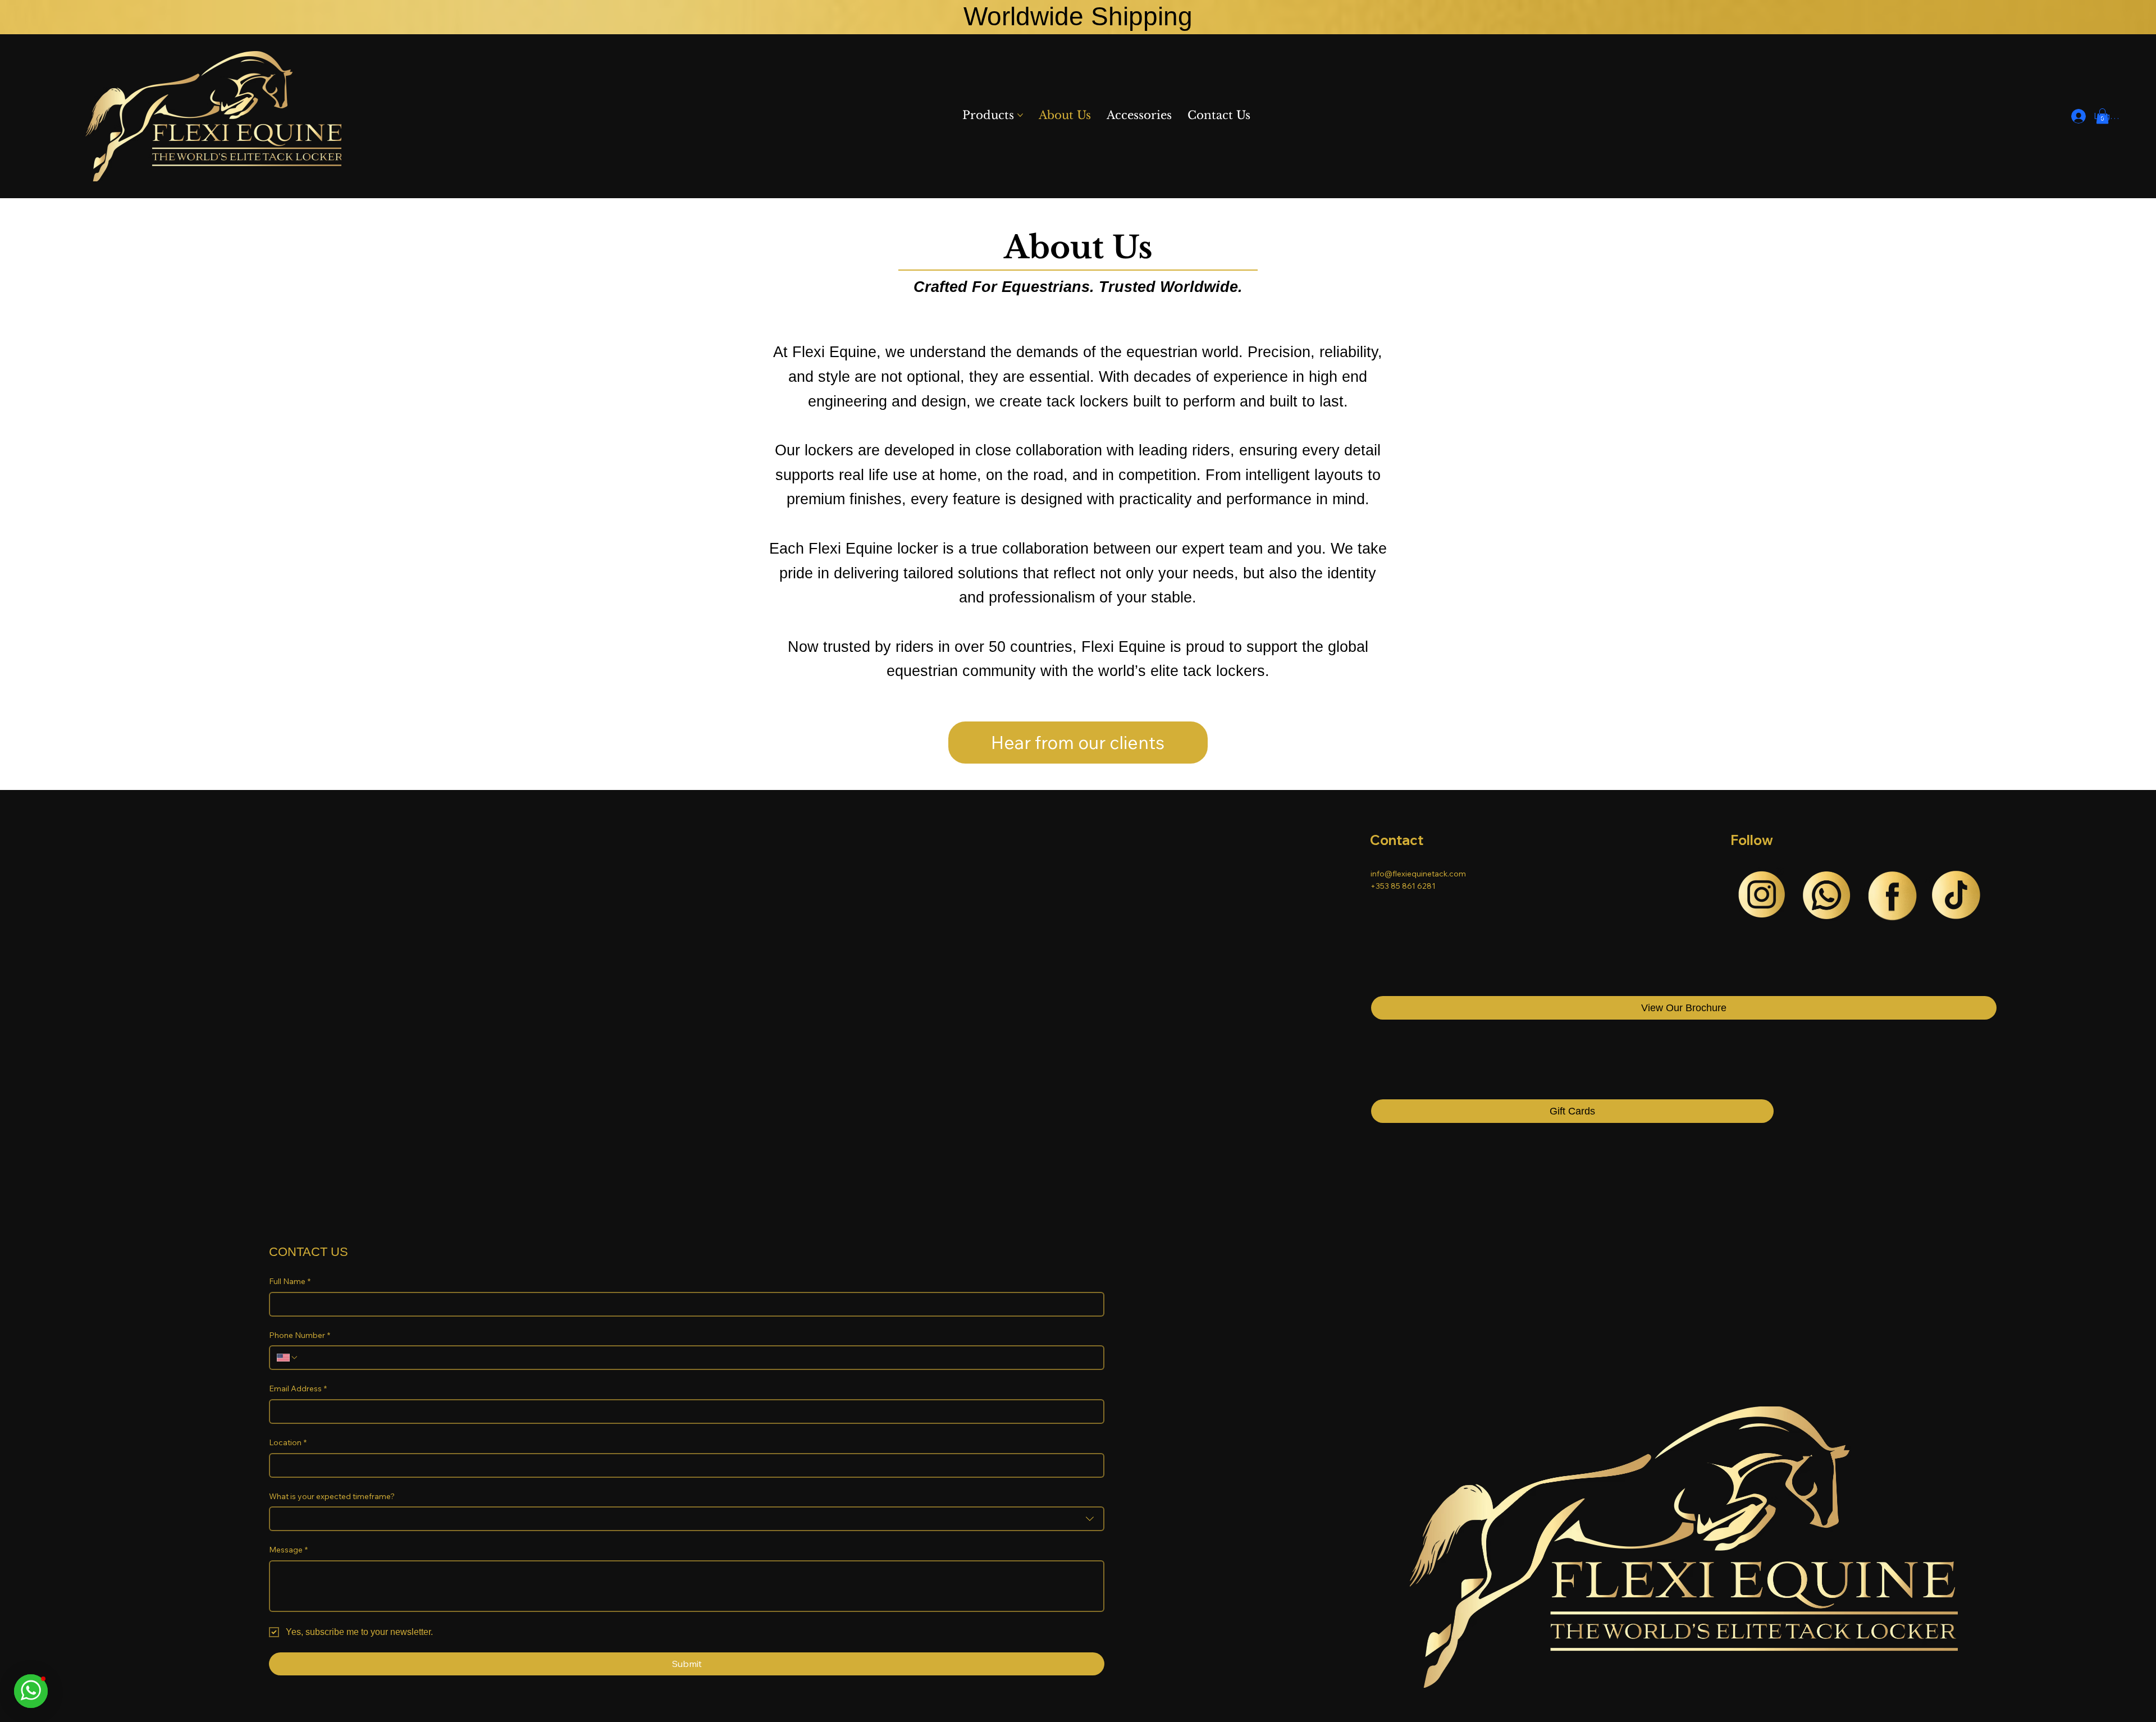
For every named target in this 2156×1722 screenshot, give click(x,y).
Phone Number (300, 1335)
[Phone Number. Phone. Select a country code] (287, 1358)
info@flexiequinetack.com (1418, 874)
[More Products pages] (1020, 115)
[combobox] (687, 1519)
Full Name (290, 1281)
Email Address (298, 1388)
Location (288, 1442)
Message (288, 1550)
